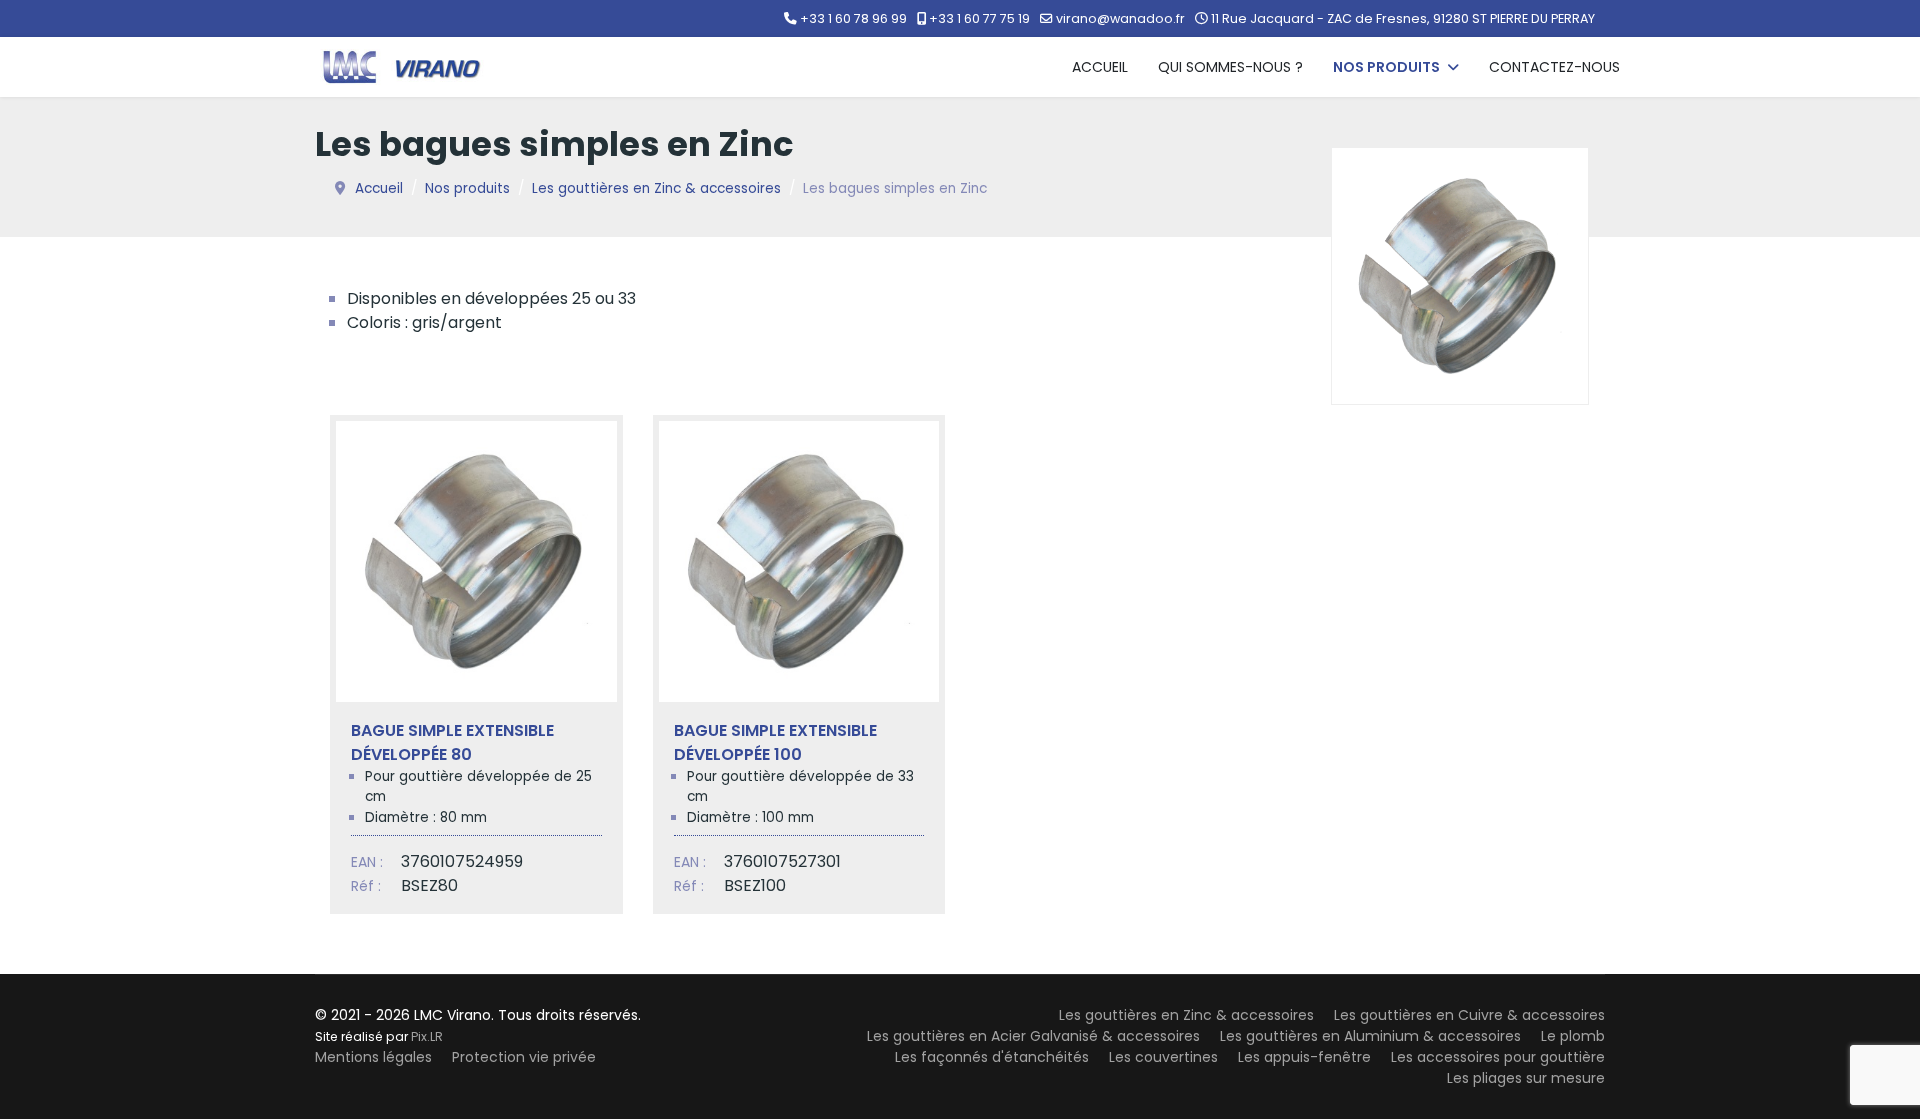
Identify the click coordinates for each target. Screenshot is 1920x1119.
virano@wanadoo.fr (1120, 18)
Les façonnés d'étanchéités (992, 1057)
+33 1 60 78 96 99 (853, 18)
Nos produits (1386, 67)
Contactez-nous (1554, 67)
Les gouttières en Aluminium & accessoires (1370, 1036)
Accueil (1100, 67)
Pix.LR (427, 1036)
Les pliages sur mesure (1526, 1078)
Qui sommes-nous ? (1230, 67)
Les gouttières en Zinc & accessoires (1186, 1015)
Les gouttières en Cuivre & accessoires (1469, 1015)
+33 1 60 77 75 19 (979, 18)
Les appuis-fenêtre (1304, 1057)
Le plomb (1573, 1036)
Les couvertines (1163, 1057)
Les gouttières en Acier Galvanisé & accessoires (1033, 1036)
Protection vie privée (524, 1057)
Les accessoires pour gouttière (1498, 1057)
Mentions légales (373, 1057)
